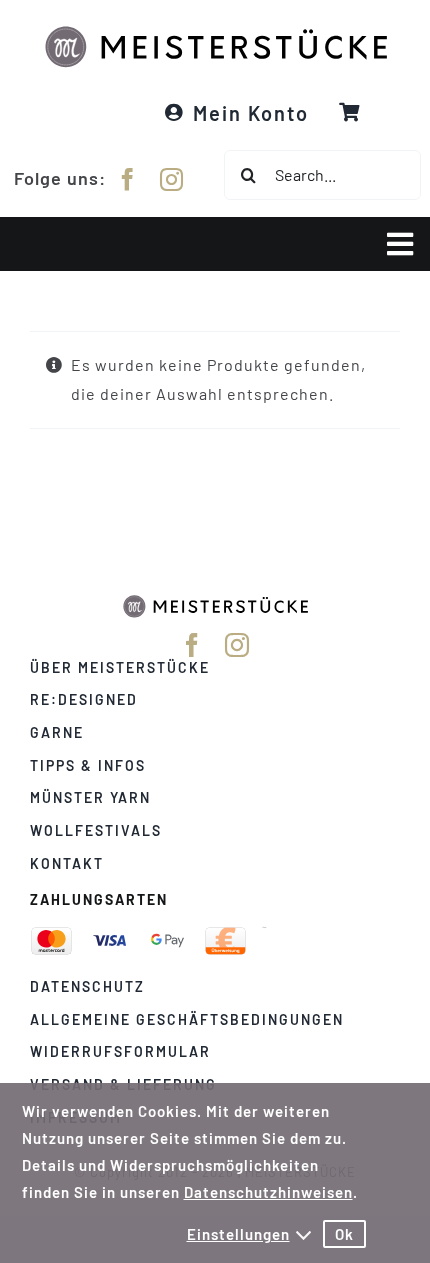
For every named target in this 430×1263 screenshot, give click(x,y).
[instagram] (172, 179)
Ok (344, 1234)
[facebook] (128, 179)
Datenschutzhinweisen (268, 1192)
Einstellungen (238, 1234)
